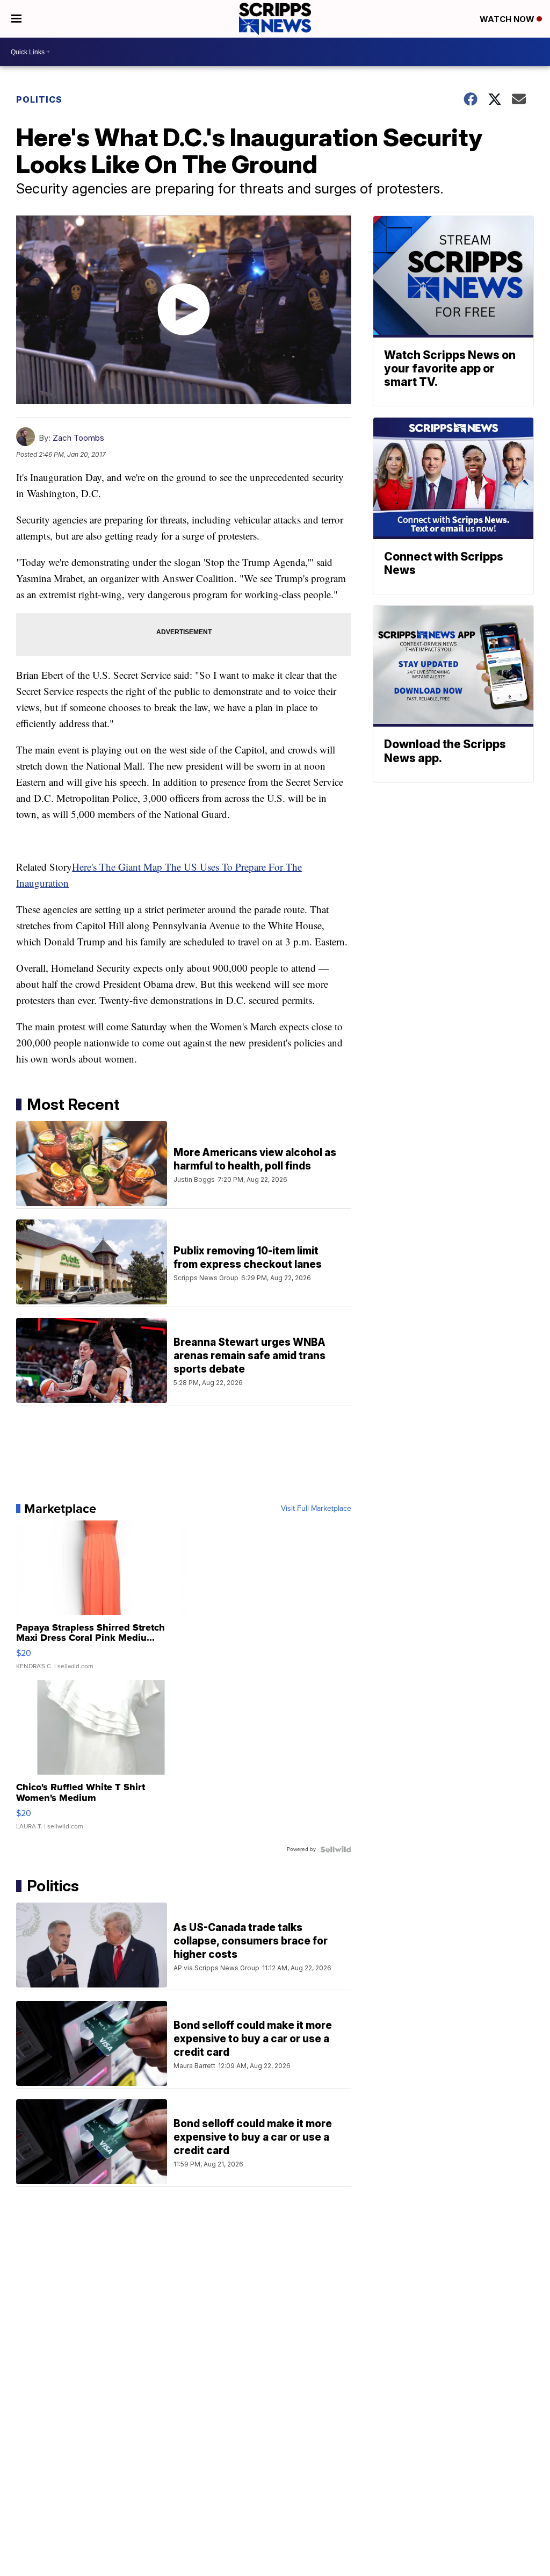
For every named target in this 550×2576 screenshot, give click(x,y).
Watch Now (508, 19)
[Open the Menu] (16, 19)
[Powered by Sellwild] (336, 1849)
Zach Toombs (78, 438)
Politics (39, 99)
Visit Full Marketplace (316, 1509)
